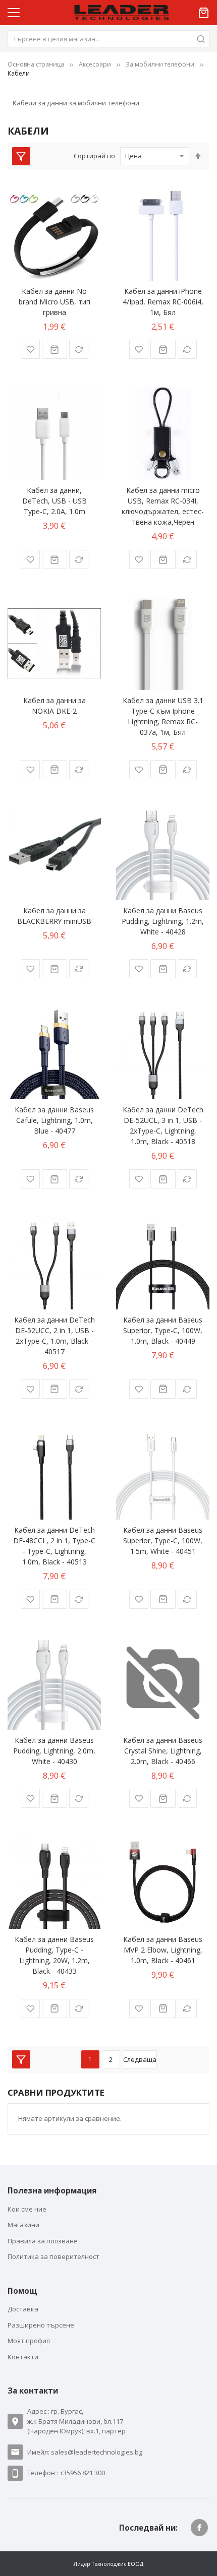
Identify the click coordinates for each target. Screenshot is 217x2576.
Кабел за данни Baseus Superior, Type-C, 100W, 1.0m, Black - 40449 (163, 1330)
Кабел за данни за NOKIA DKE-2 (55, 706)
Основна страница (36, 64)
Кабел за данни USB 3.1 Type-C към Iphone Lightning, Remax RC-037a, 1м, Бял (163, 716)
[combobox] (108, 39)
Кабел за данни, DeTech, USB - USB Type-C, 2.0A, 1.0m (55, 501)
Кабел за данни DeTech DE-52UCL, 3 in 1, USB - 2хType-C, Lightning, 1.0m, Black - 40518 (163, 1125)
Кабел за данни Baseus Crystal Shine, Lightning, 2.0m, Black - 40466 (163, 1751)
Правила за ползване (43, 2241)
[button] (30, 349)
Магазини (23, 2225)
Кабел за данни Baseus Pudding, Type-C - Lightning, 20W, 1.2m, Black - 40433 (54, 1955)
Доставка (23, 2309)
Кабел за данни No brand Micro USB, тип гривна (55, 302)
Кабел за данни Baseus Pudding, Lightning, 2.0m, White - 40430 (54, 1751)
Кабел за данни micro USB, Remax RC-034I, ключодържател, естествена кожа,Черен (163, 506)
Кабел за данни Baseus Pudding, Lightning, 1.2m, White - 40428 (163, 921)
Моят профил (29, 2341)
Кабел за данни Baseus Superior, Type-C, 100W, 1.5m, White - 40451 (163, 1541)
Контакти (23, 2357)
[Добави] (55, 349)
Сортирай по (94, 156)
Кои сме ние (27, 2209)
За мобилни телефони (160, 64)
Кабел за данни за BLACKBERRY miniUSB (54, 916)
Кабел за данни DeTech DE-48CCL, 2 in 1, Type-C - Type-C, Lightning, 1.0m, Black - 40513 (54, 1546)
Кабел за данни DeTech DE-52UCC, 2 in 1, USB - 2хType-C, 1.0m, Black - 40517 (55, 1336)
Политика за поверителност (53, 2256)
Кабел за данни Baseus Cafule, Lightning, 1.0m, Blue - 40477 (54, 1120)
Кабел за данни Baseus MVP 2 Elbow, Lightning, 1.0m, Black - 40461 (163, 1950)
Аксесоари (95, 64)
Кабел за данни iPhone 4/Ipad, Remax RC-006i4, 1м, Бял (163, 302)
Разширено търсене (41, 2325)
